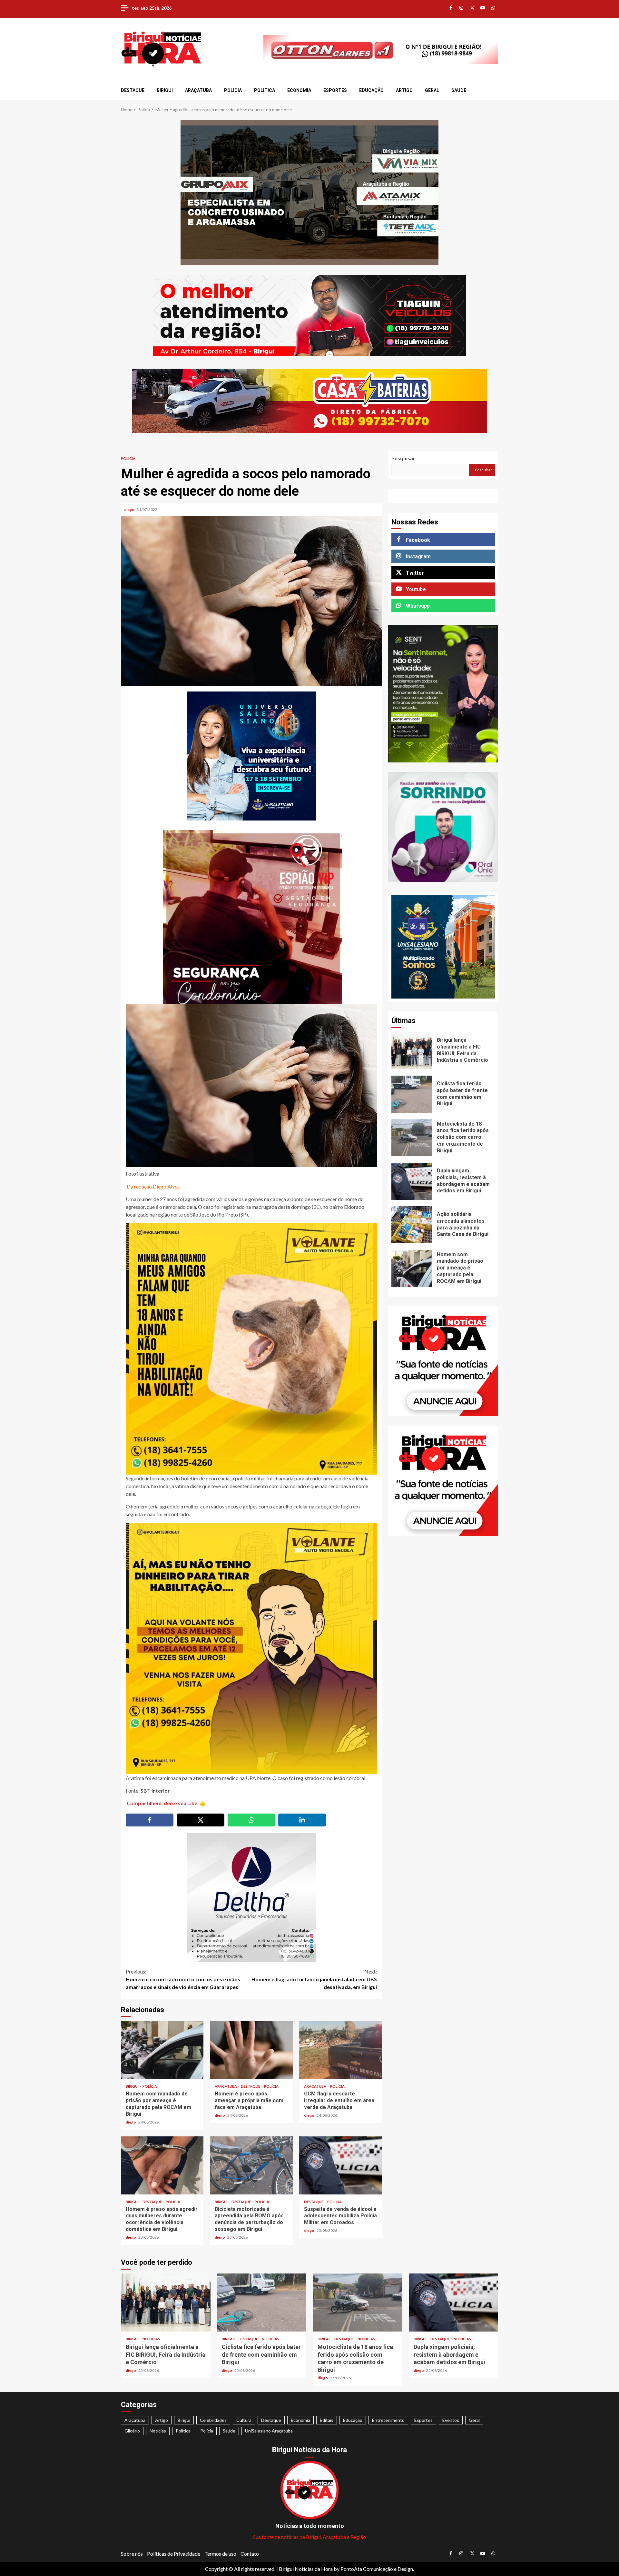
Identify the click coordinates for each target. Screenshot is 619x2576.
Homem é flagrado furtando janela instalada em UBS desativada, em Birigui (314, 1979)
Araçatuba (198, 90)
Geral (432, 90)
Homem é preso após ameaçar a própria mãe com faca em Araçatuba (251, 2050)
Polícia (233, 90)
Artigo (404, 90)
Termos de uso (220, 2554)
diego (130, 509)
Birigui (165, 90)
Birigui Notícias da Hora (306, 2569)
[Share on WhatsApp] (251, 1820)
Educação (371, 90)
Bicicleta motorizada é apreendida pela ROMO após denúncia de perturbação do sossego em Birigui (251, 2165)
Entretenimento (388, 2420)
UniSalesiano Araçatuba (269, 2431)
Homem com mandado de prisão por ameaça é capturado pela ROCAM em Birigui (162, 2050)
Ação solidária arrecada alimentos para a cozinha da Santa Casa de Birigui (412, 1225)
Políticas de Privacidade (174, 2554)
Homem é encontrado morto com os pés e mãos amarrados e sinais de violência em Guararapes (183, 1979)
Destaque (133, 90)
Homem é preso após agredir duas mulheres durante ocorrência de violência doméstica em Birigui (162, 2165)
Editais (327, 2420)
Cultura (244, 2420)
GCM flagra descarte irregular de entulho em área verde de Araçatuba (340, 2050)
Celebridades (213, 2420)
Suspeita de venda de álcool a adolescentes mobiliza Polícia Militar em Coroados (340, 2165)
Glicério (132, 2431)
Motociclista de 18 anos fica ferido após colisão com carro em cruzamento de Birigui (412, 1138)
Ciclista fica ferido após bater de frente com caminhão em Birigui (412, 1094)
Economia (299, 90)
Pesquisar (403, 458)
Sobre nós (132, 2554)
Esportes (335, 90)
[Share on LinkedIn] (302, 1820)
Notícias (151, 2339)
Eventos (451, 2420)
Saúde (459, 90)
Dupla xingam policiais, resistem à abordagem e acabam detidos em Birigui (412, 1181)
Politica (265, 90)
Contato (250, 2554)
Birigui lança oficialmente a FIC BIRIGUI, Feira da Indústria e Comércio (412, 1051)
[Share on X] (201, 1820)
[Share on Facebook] (150, 1820)
